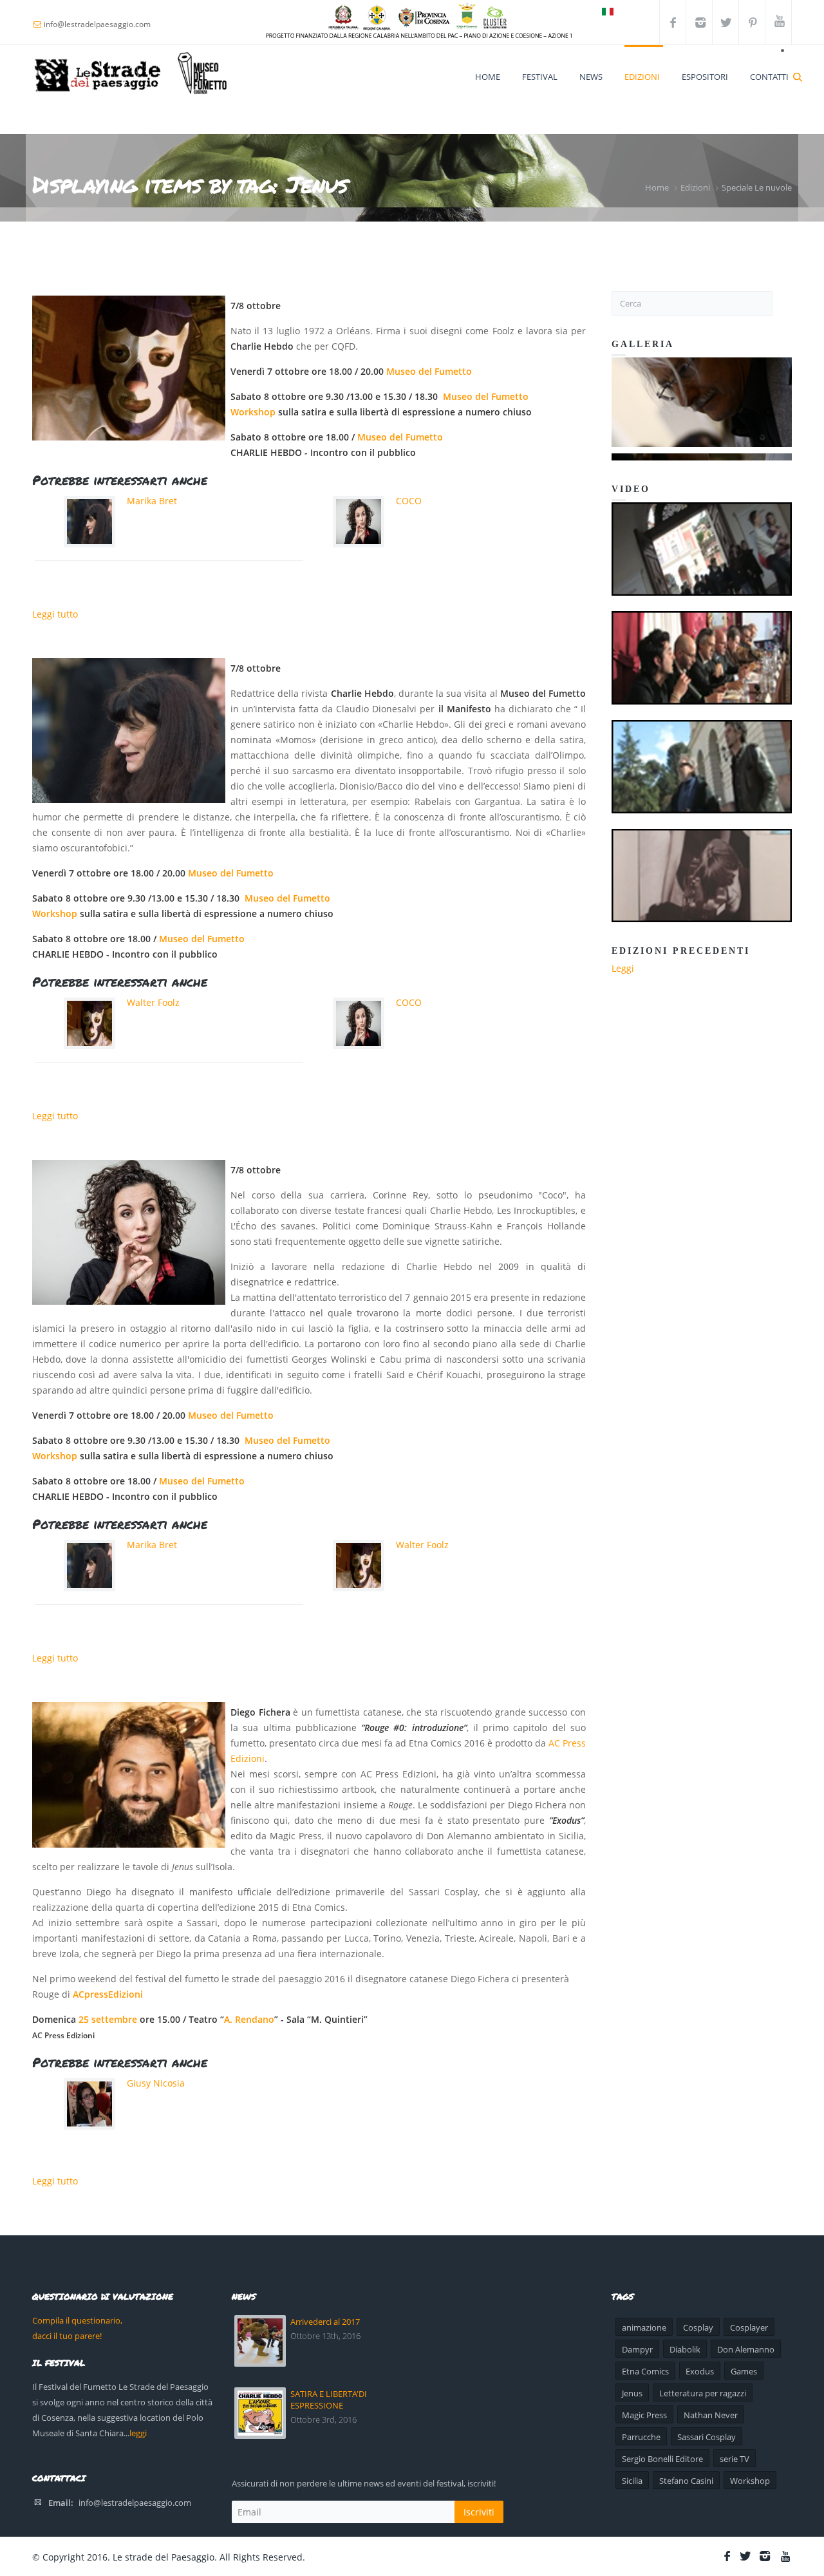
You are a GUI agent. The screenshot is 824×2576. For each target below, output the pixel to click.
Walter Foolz (153, 1002)
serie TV (735, 2459)
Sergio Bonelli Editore (662, 2459)
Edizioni (642, 77)
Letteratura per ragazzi (703, 2393)
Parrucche (641, 2437)
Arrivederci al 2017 (325, 2322)
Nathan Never (711, 2415)
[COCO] (129, 1232)
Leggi (623, 968)
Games (744, 2371)
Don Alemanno (746, 2349)
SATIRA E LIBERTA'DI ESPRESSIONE (329, 2400)
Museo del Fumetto (429, 371)
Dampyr (637, 2349)
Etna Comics (645, 2371)
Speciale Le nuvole (757, 187)
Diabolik (685, 2349)
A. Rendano (249, 2019)
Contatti (769, 77)
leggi (138, 2433)
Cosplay (698, 2327)
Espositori (705, 77)
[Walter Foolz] (129, 368)
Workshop (253, 412)
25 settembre (108, 2019)
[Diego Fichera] (129, 1775)
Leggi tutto (55, 614)
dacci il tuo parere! (67, 2336)
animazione (644, 2327)
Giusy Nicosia (156, 2083)
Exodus (700, 2371)
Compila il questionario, (77, 2320)
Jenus (632, 2393)
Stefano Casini (686, 2481)
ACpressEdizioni (108, 1994)
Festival (540, 77)
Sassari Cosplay (707, 2437)
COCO (409, 501)
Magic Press (644, 2415)
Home (488, 77)
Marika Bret (152, 501)
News (591, 77)
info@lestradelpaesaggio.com (135, 2503)
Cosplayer (749, 2327)
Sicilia (632, 2481)
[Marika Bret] (129, 731)
